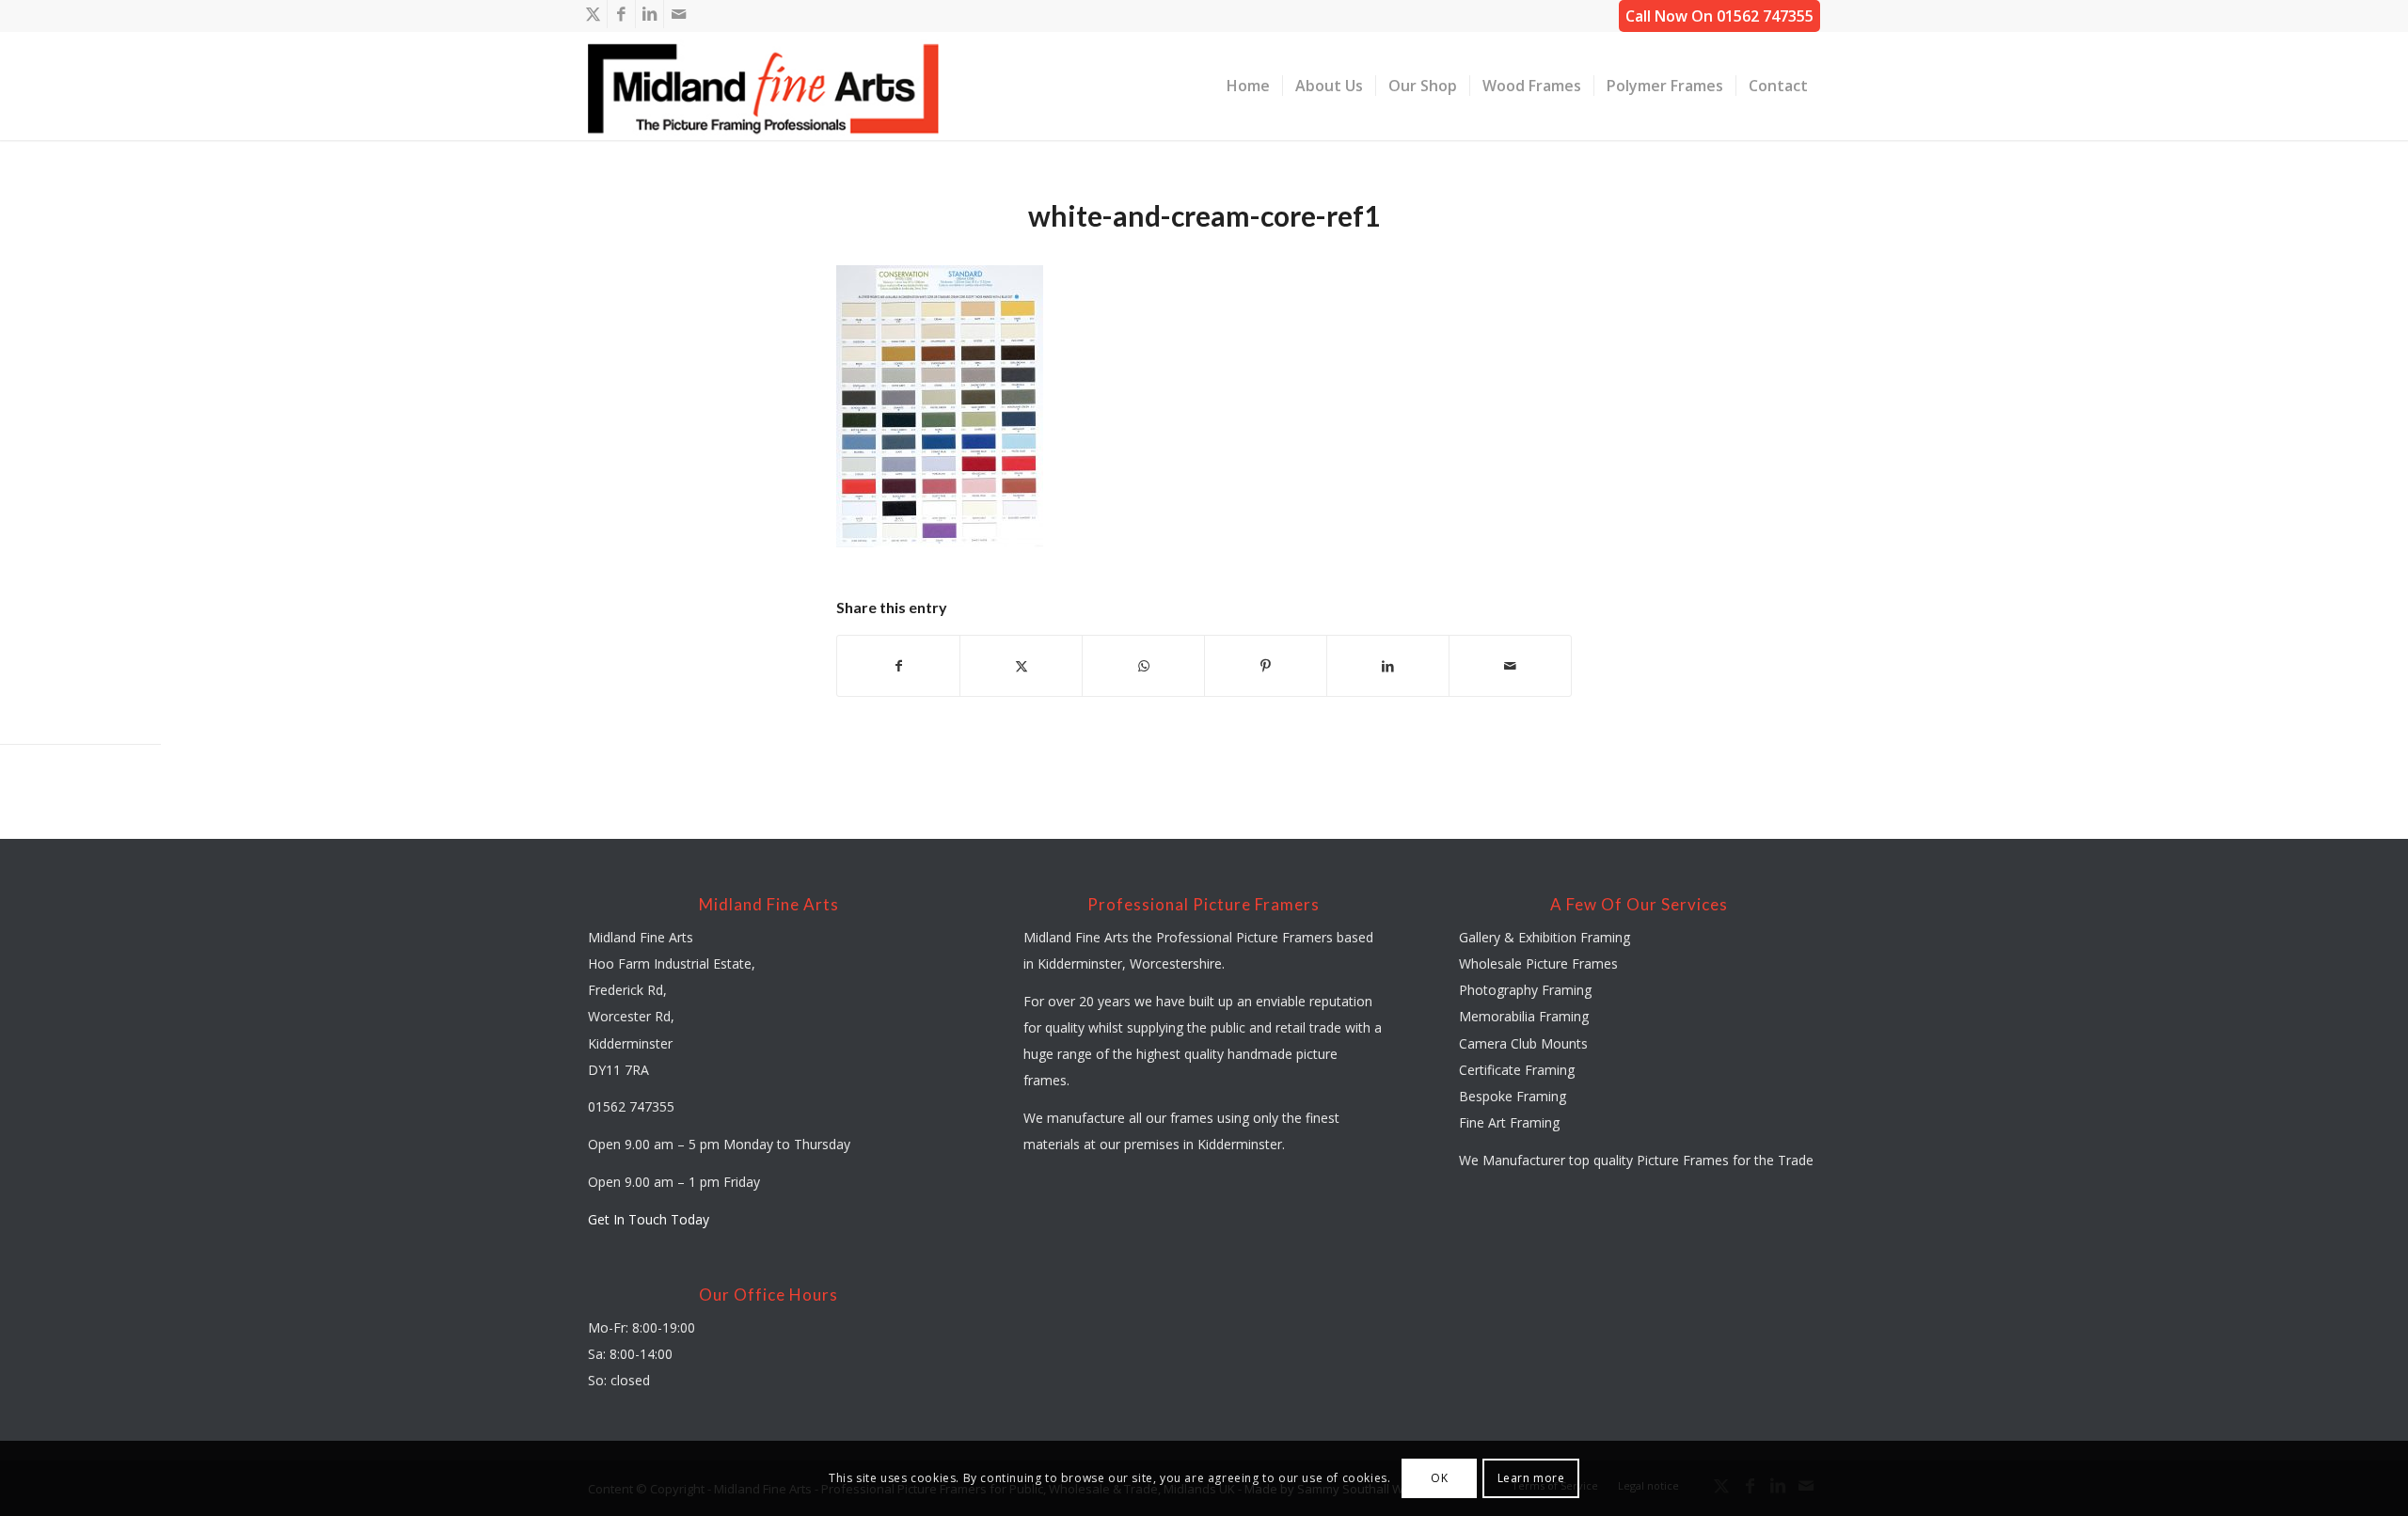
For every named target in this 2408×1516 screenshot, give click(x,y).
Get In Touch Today (649, 1219)
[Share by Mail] (1510, 666)
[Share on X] (1021, 666)
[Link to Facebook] (621, 14)
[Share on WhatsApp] (1143, 666)
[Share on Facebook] (898, 666)
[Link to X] (593, 14)
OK (1439, 1478)
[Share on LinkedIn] (1388, 666)
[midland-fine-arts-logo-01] (764, 86)
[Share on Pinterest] (1266, 666)
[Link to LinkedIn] (650, 14)
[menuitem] (1248, 86)
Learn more (1531, 1478)
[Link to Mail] (678, 14)
